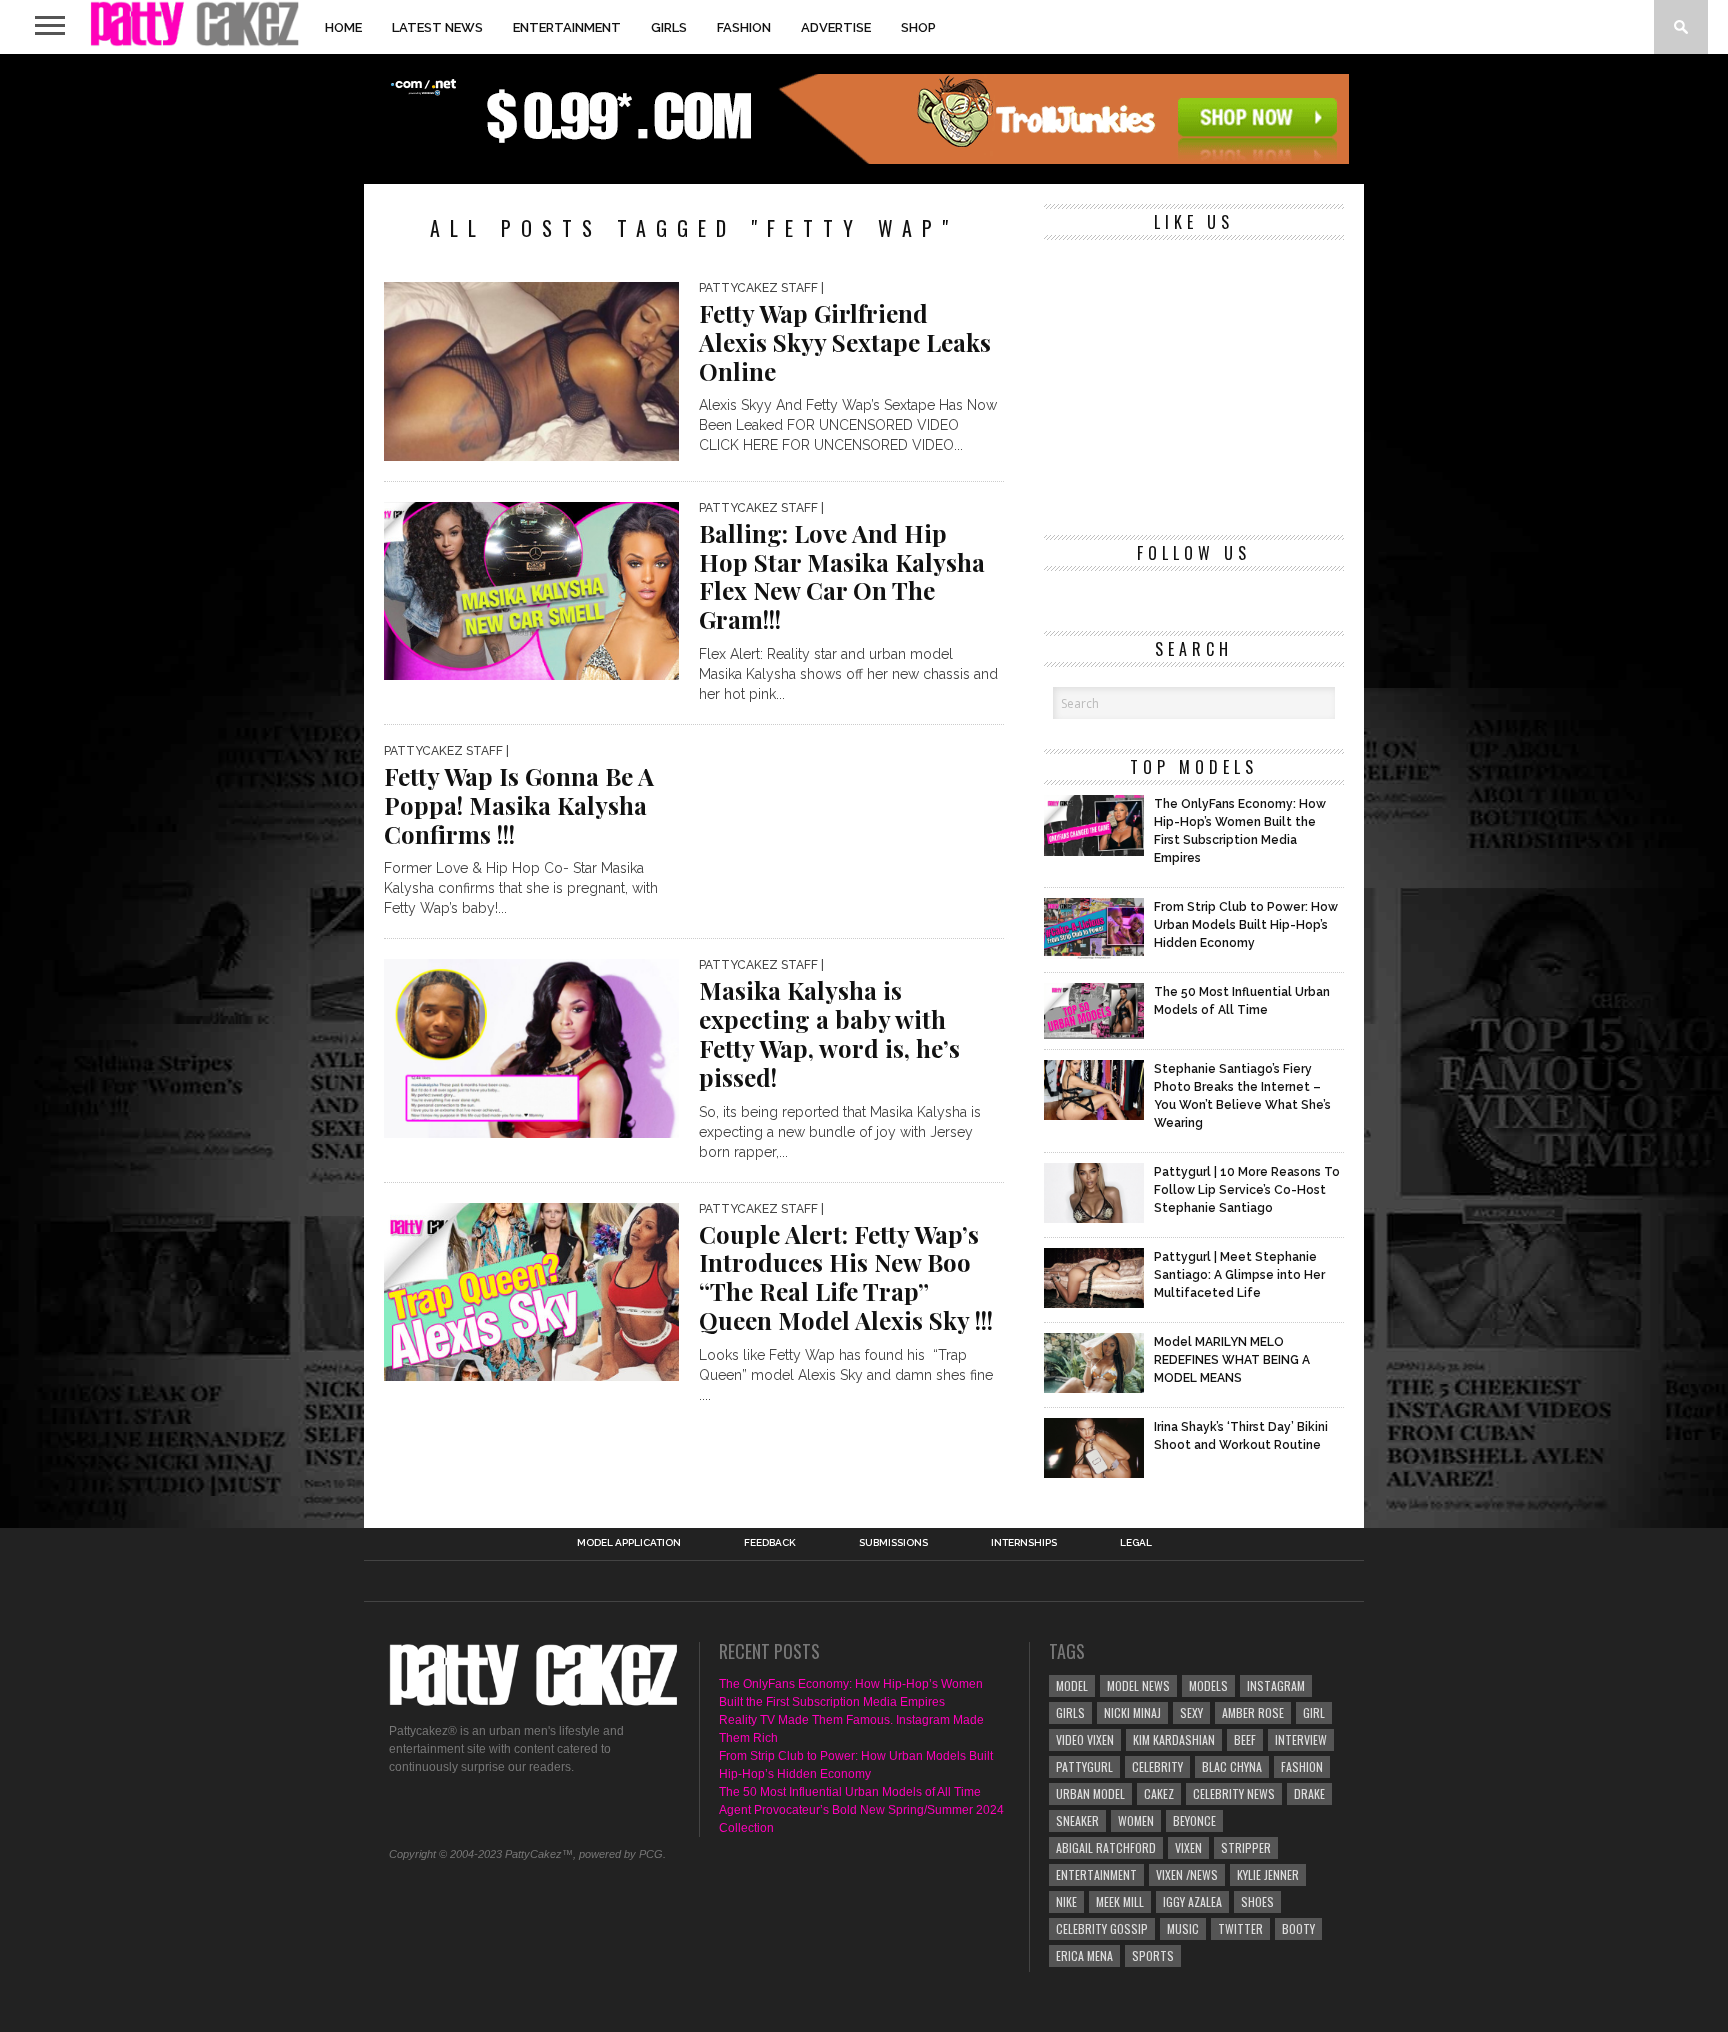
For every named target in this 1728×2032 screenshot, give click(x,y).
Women (1136, 1820)
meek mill (1120, 1901)
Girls (669, 27)
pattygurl (1084, 1766)
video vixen (1085, 1739)
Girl (1314, 1712)
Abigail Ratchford (1106, 1847)
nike (1066, 1901)
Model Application (629, 1543)
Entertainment (567, 27)
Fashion (744, 27)
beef (1245, 1739)
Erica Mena (1084, 1955)
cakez (1159, 1793)
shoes (1257, 1901)
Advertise (836, 27)
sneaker (1077, 1820)
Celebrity (1157, 1766)
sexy (1191, 1712)
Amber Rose (1253, 1712)
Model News (1138, 1685)
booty (1298, 1928)
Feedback (770, 1543)
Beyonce (1194, 1820)
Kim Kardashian (1174, 1739)
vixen (1188, 1847)
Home (343, 27)
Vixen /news (1187, 1874)
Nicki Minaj (1132, 1712)
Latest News (437, 27)
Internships (1024, 1543)
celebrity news (1234, 1793)
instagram (1276, 1685)
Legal (1136, 1543)
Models (1208, 1685)
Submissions (893, 1543)
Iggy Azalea (1192, 1901)
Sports (1153, 1955)
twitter (1240, 1928)
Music (1183, 1928)
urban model (1090, 1793)
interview (1301, 1739)
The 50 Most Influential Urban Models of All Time (850, 1792)
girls (1070, 1712)
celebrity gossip (1102, 1928)
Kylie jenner (1268, 1874)
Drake (1309, 1793)
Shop (918, 27)
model (1072, 1685)
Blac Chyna (1232, 1766)
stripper (1246, 1847)
